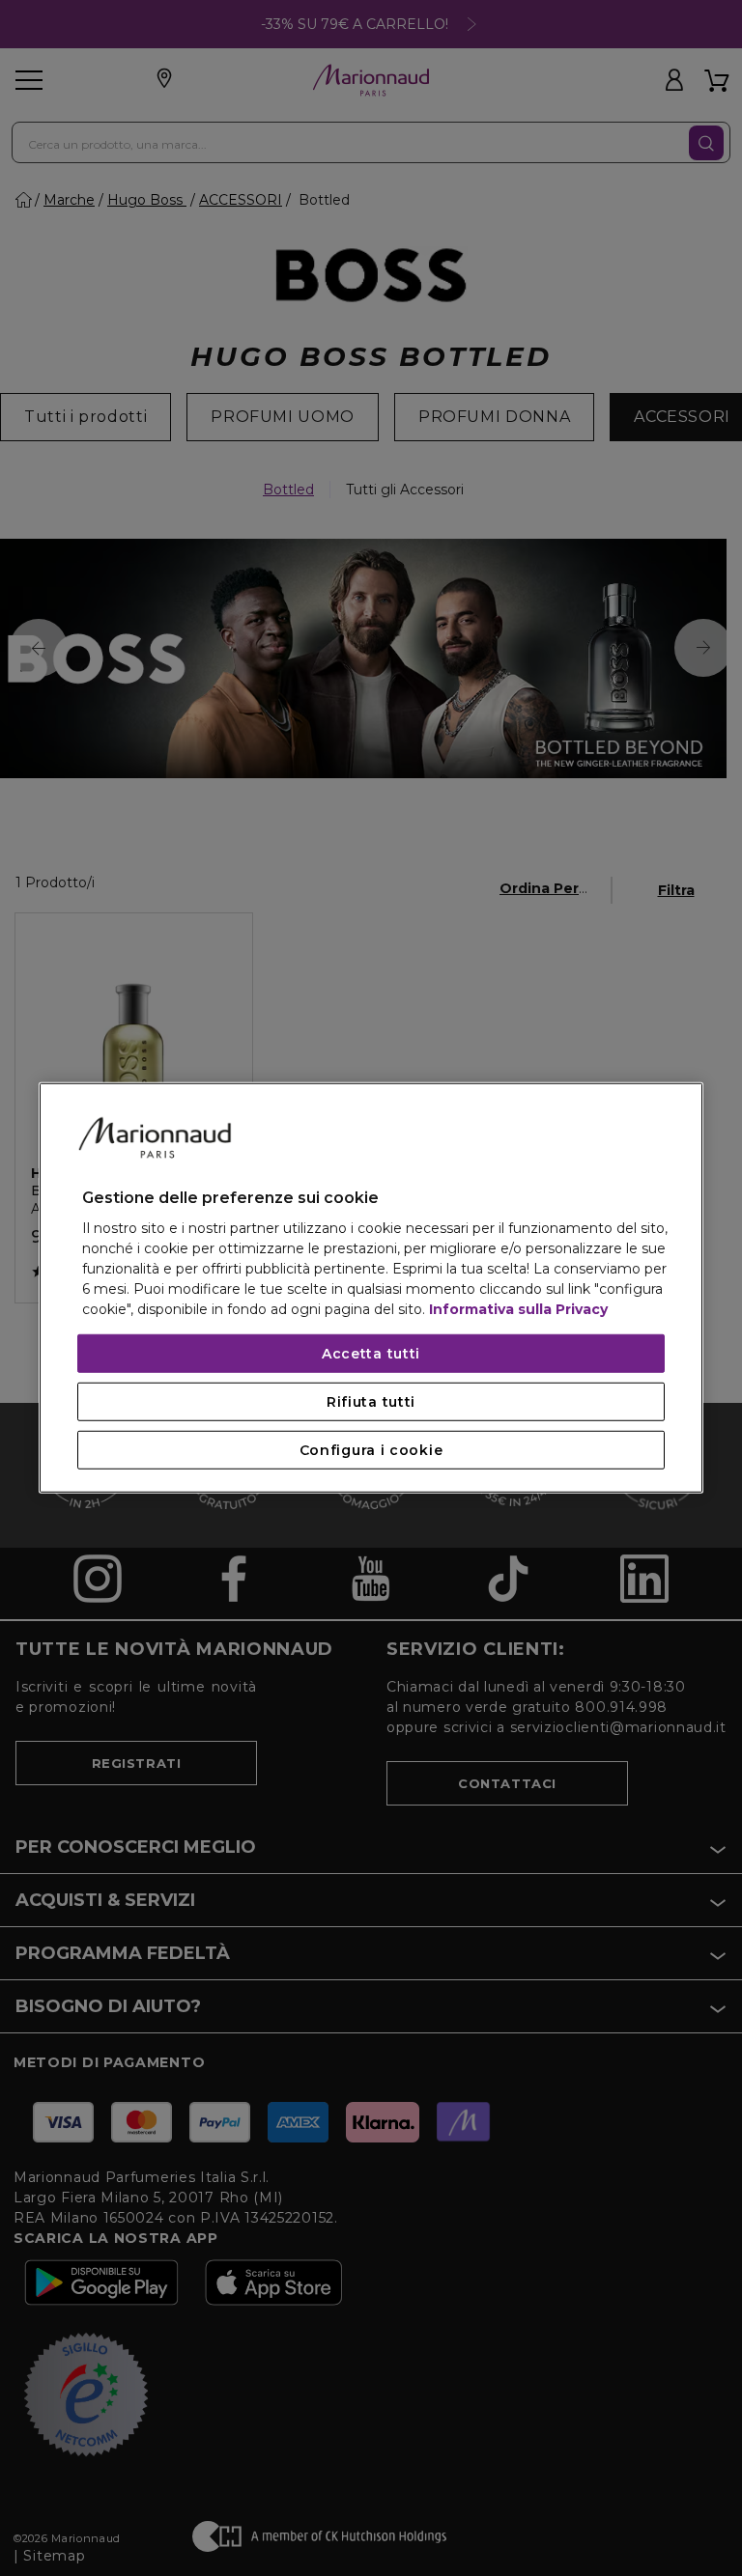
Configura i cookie (371, 1450)
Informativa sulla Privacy (518, 1309)
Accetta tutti (371, 1354)
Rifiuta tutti (371, 1402)
